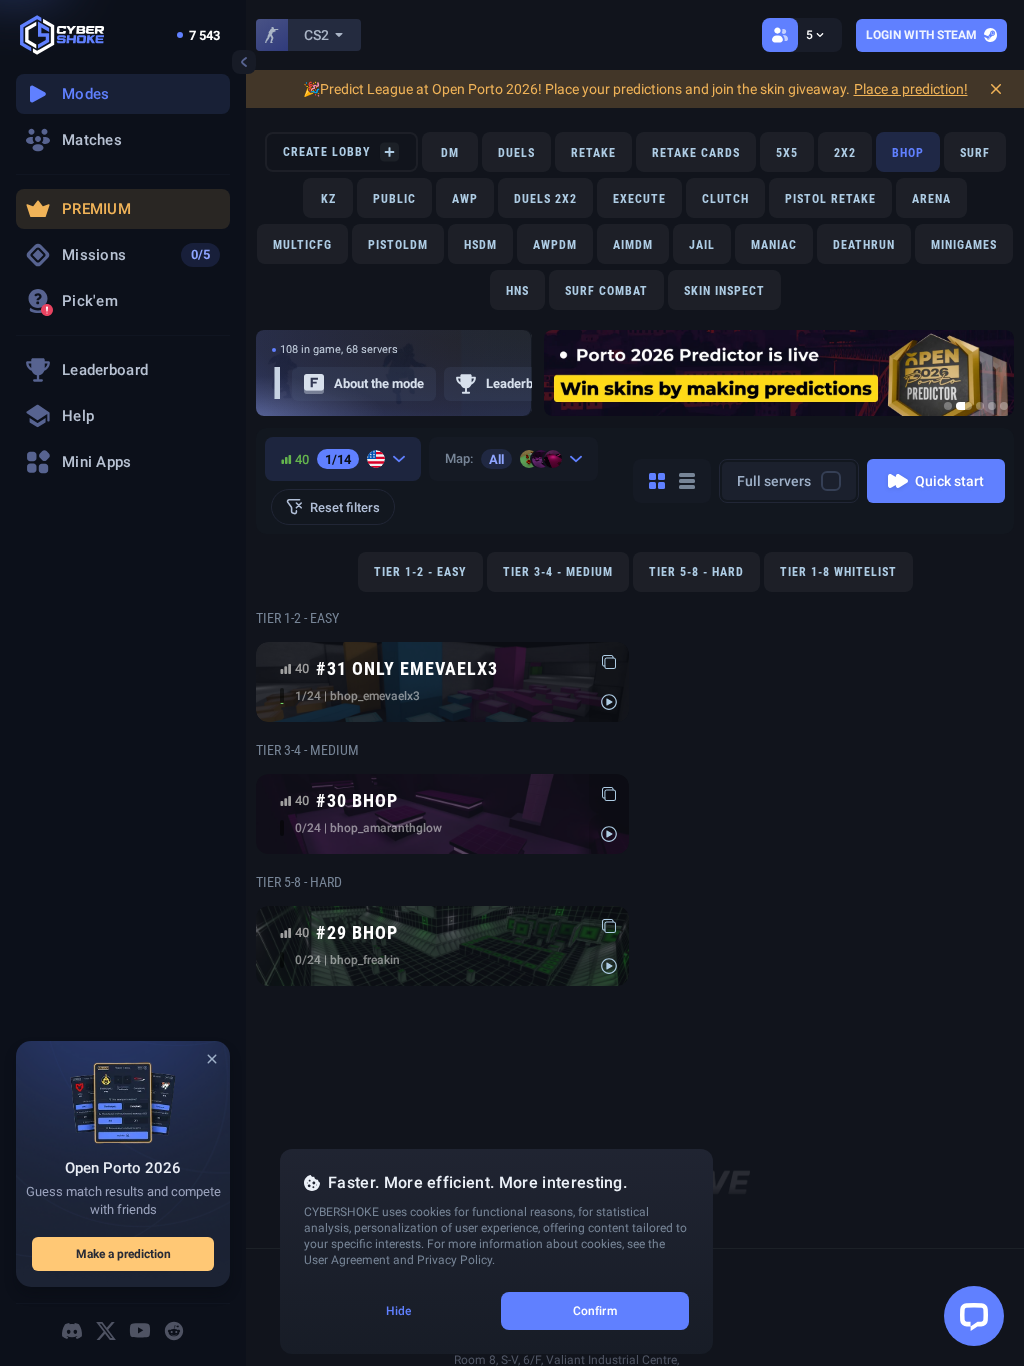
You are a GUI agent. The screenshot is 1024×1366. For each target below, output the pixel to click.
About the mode (379, 383)
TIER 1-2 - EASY (420, 572)
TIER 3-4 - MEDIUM (558, 572)
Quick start (949, 481)
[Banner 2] (964, 406)
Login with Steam (921, 35)
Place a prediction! (911, 89)
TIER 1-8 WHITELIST (838, 572)
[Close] (212, 1059)
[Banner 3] (980, 406)
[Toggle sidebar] (244, 62)
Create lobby (327, 152)
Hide (398, 1311)
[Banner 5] (1004, 406)
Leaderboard (522, 383)
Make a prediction (123, 1254)
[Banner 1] (948, 406)
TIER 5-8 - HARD (696, 572)
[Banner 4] (992, 406)
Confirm (595, 1311)
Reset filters (345, 507)
